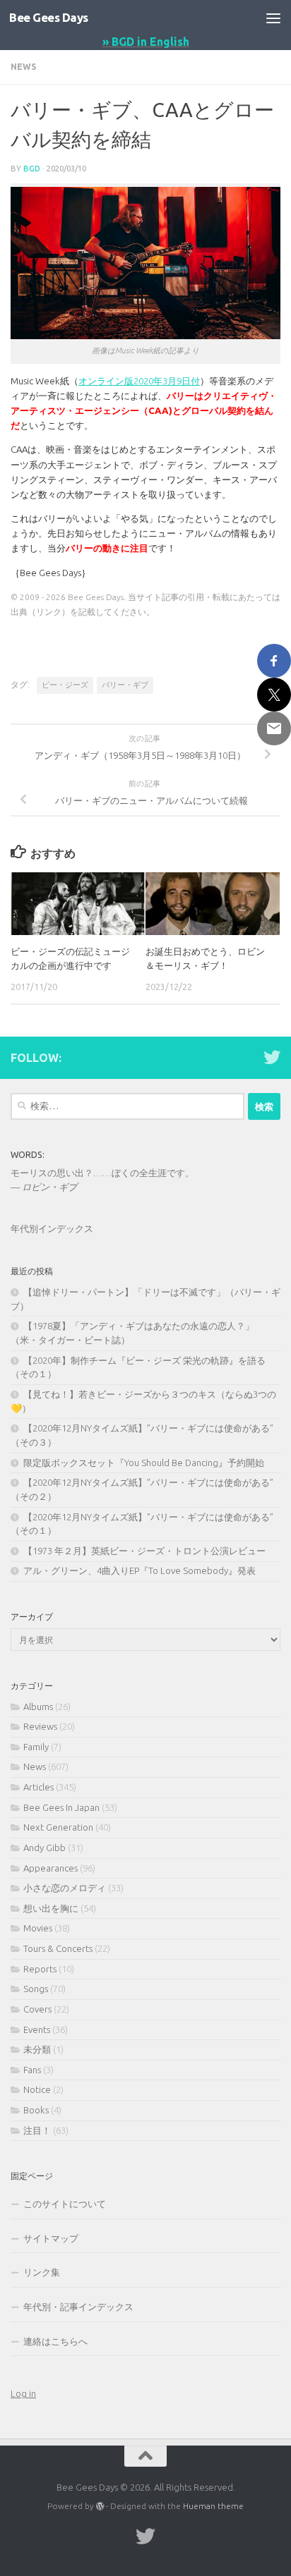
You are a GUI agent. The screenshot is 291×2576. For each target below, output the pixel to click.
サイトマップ (51, 2238)
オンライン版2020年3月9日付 (139, 381)
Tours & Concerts (58, 1948)
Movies (38, 1928)
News (24, 67)
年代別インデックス (52, 1228)
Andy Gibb (44, 1848)
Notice (37, 2089)
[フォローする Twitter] (272, 1057)
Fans (32, 2070)
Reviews (40, 1726)
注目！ (37, 2130)
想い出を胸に (51, 1908)
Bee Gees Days (49, 17)
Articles (38, 1787)
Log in (23, 2393)
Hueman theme (213, 2506)
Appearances (51, 1868)
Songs (36, 1989)
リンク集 (42, 2272)
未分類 (37, 2049)
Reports (40, 1969)
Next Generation (58, 1827)
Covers (37, 2009)
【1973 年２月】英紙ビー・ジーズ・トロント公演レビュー (144, 1551)
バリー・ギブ (125, 685)
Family (36, 1747)
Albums (38, 1707)
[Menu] (273, 18)
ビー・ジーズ (65, 685)
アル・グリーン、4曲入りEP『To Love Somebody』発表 (139, 1570)
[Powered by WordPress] (100, 2506)
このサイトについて (65, 2204)
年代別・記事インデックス (78, 2307)
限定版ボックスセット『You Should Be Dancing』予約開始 (144, 1463)
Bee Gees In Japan (61, 1807)
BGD (32, 168)
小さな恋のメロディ (65, 1888)
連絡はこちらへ (55, 2341)
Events (37, 2029)
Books (36, 2110)
